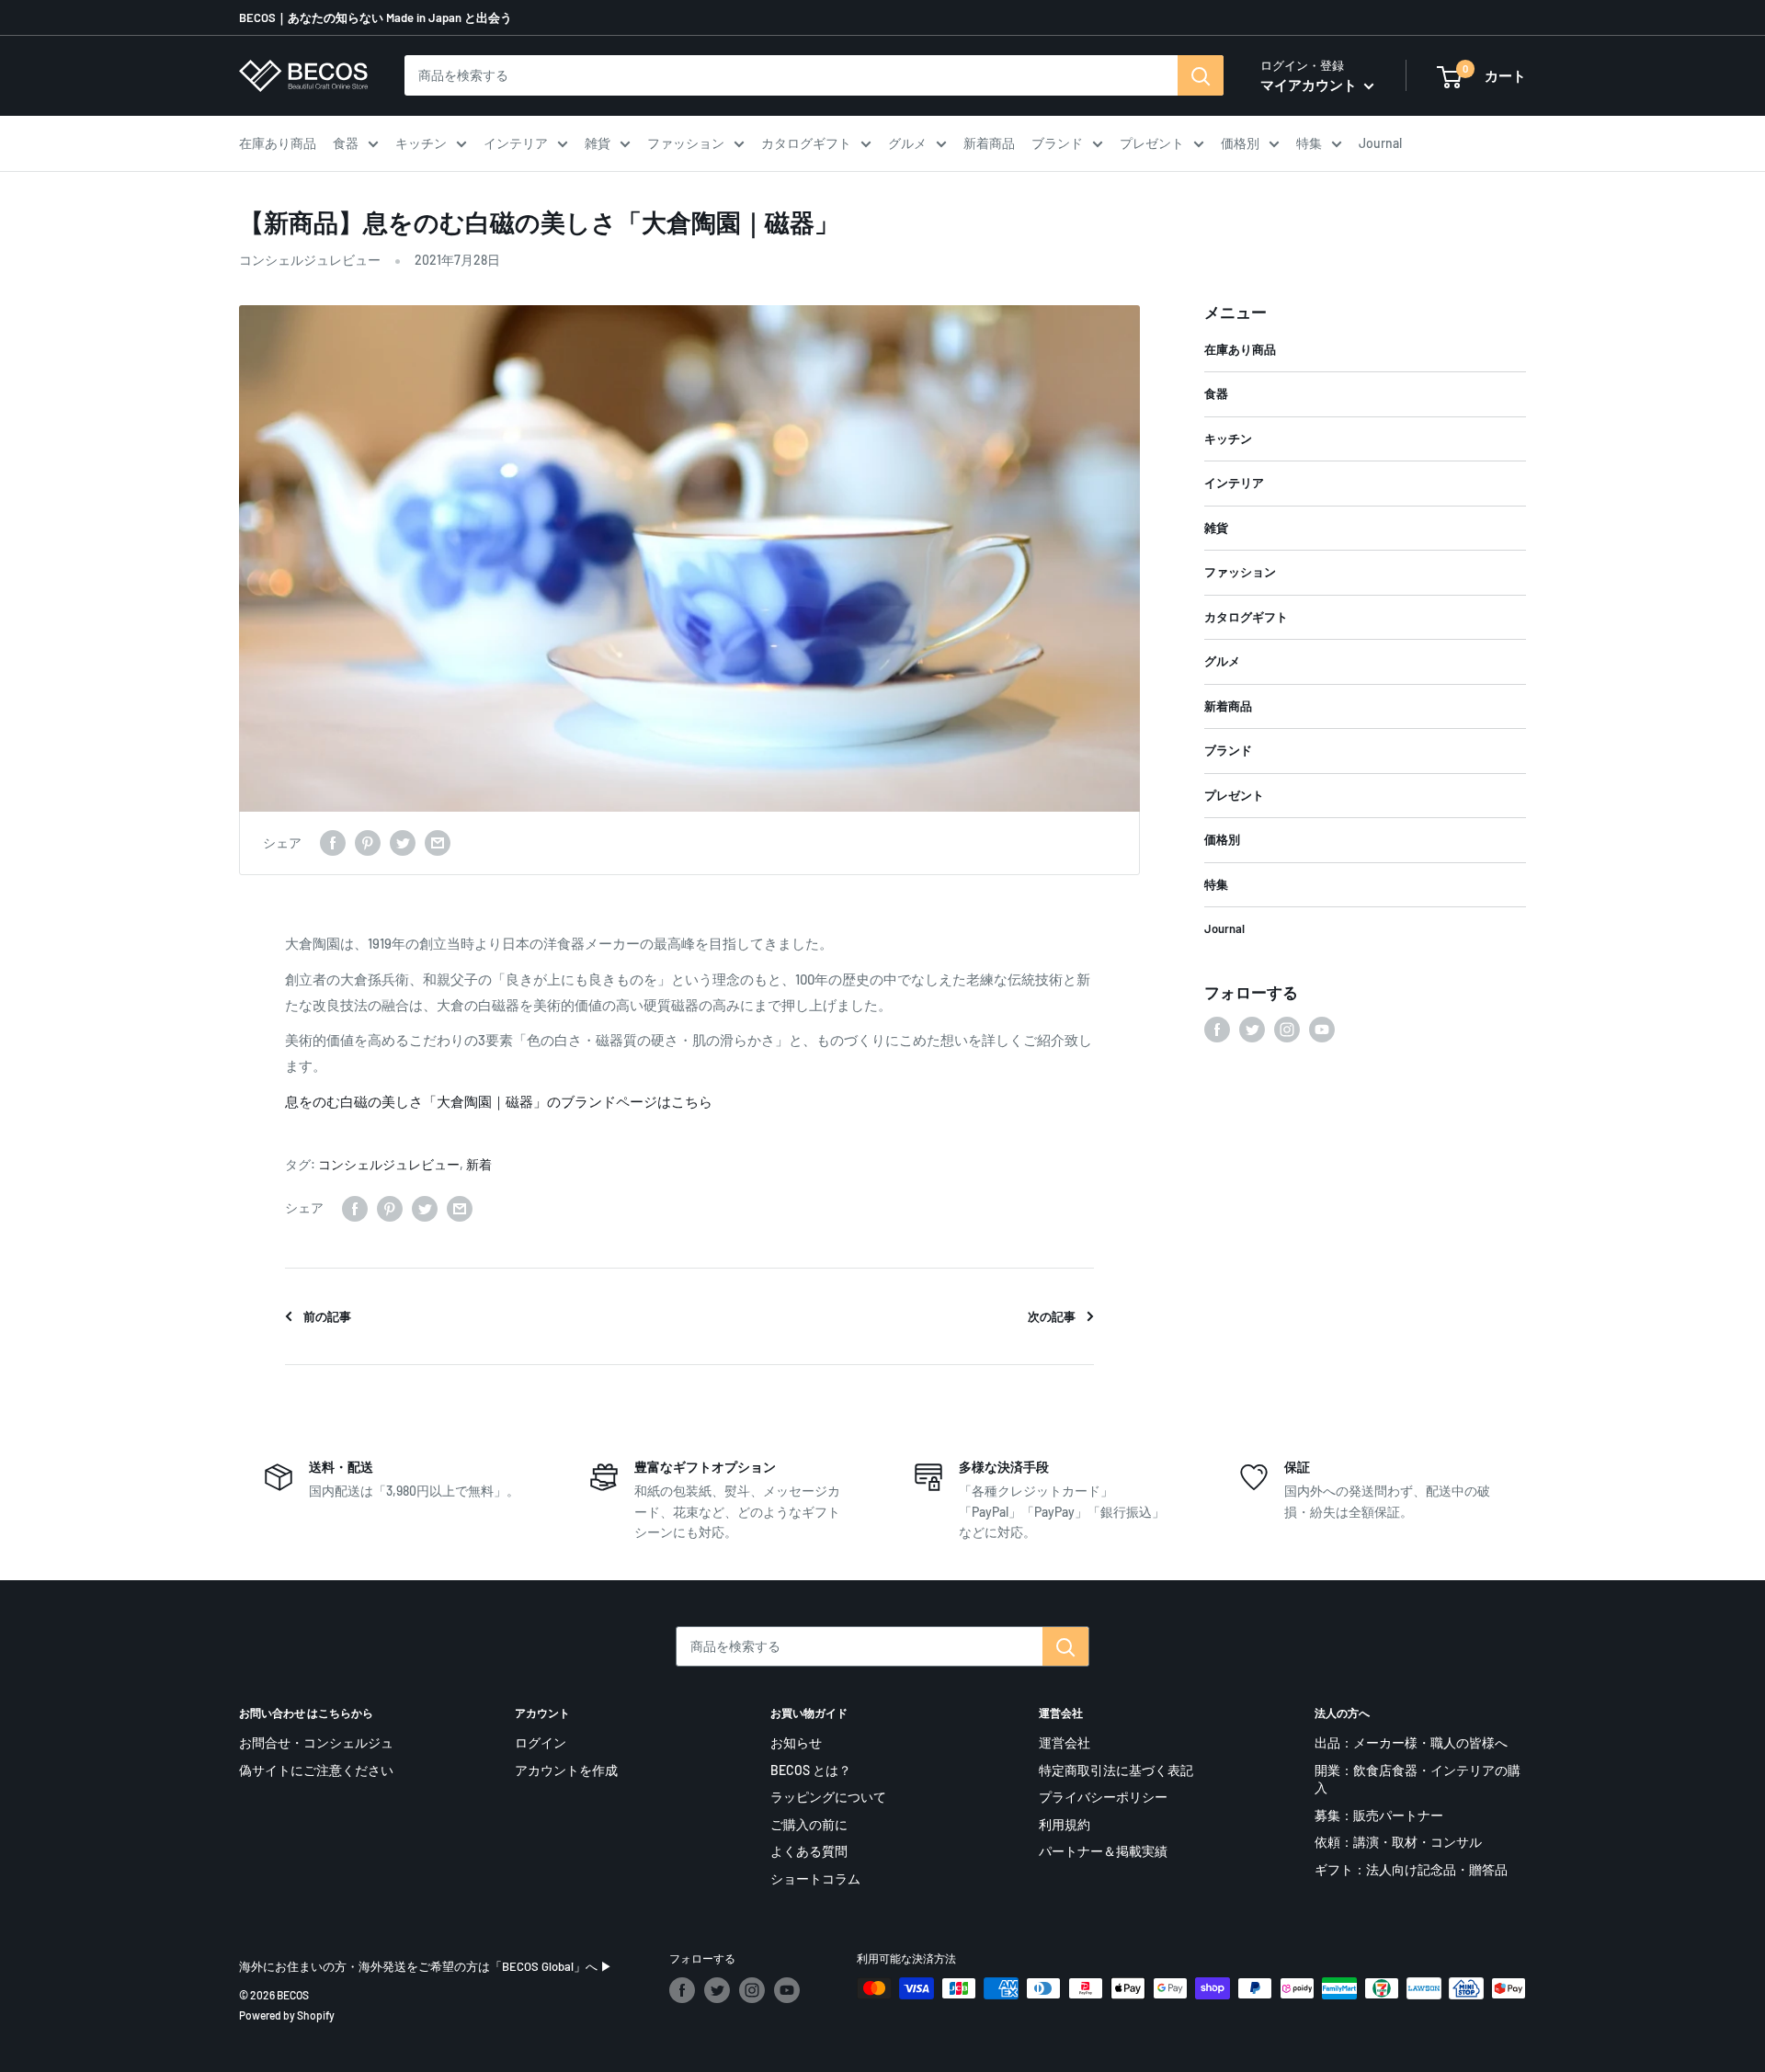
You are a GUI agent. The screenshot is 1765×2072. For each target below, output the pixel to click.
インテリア (516, 143)
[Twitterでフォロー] (1252, 1030)
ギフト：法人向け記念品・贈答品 (1411, 1869)
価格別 (1240, 143)
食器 (346, 143)
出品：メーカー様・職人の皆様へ (1411, 1742)
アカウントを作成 (566, 1770)
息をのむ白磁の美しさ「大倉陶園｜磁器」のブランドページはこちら (499, 1101)
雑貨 (598, 143)
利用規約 (1065, 1824)
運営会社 (1065, 1742)
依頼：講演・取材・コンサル (1398, 1842)
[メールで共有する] (438, 843)
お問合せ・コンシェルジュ (316, 1742)
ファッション (686, 143)
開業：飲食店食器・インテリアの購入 (1418, 1779)
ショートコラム (815, 1878)
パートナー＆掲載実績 (1103, 1851)
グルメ (907, 143)
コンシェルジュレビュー (310, 260)
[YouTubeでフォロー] (1322, 1030)
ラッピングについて (828, 1797)
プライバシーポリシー (1103, 1797)
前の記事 (327, 1316)
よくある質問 (809, 1851)
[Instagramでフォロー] (1287, 1030)
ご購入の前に (809, 1824)
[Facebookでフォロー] (1217, 1030)
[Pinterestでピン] (368, 843)
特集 (1309, 143)
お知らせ (796, 1742)
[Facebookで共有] (333, 843)
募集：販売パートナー (1379, 1815)
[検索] (1201, 75)
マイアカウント (1310, 85)
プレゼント (1152, 143)
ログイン (541, 1742)
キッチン (421, 143)
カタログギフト (806, 143)
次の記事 (1052, 1316)
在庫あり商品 (278, 143)
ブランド (1057, 143)
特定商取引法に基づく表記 (1116, 1770)
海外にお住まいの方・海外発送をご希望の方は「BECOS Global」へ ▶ (426, 1966)
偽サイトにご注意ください (316, 1770)
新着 (479, 1164)
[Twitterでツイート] (403, 843)
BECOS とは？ (811, 1770)
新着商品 (989, 143)
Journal (1380, 143)
